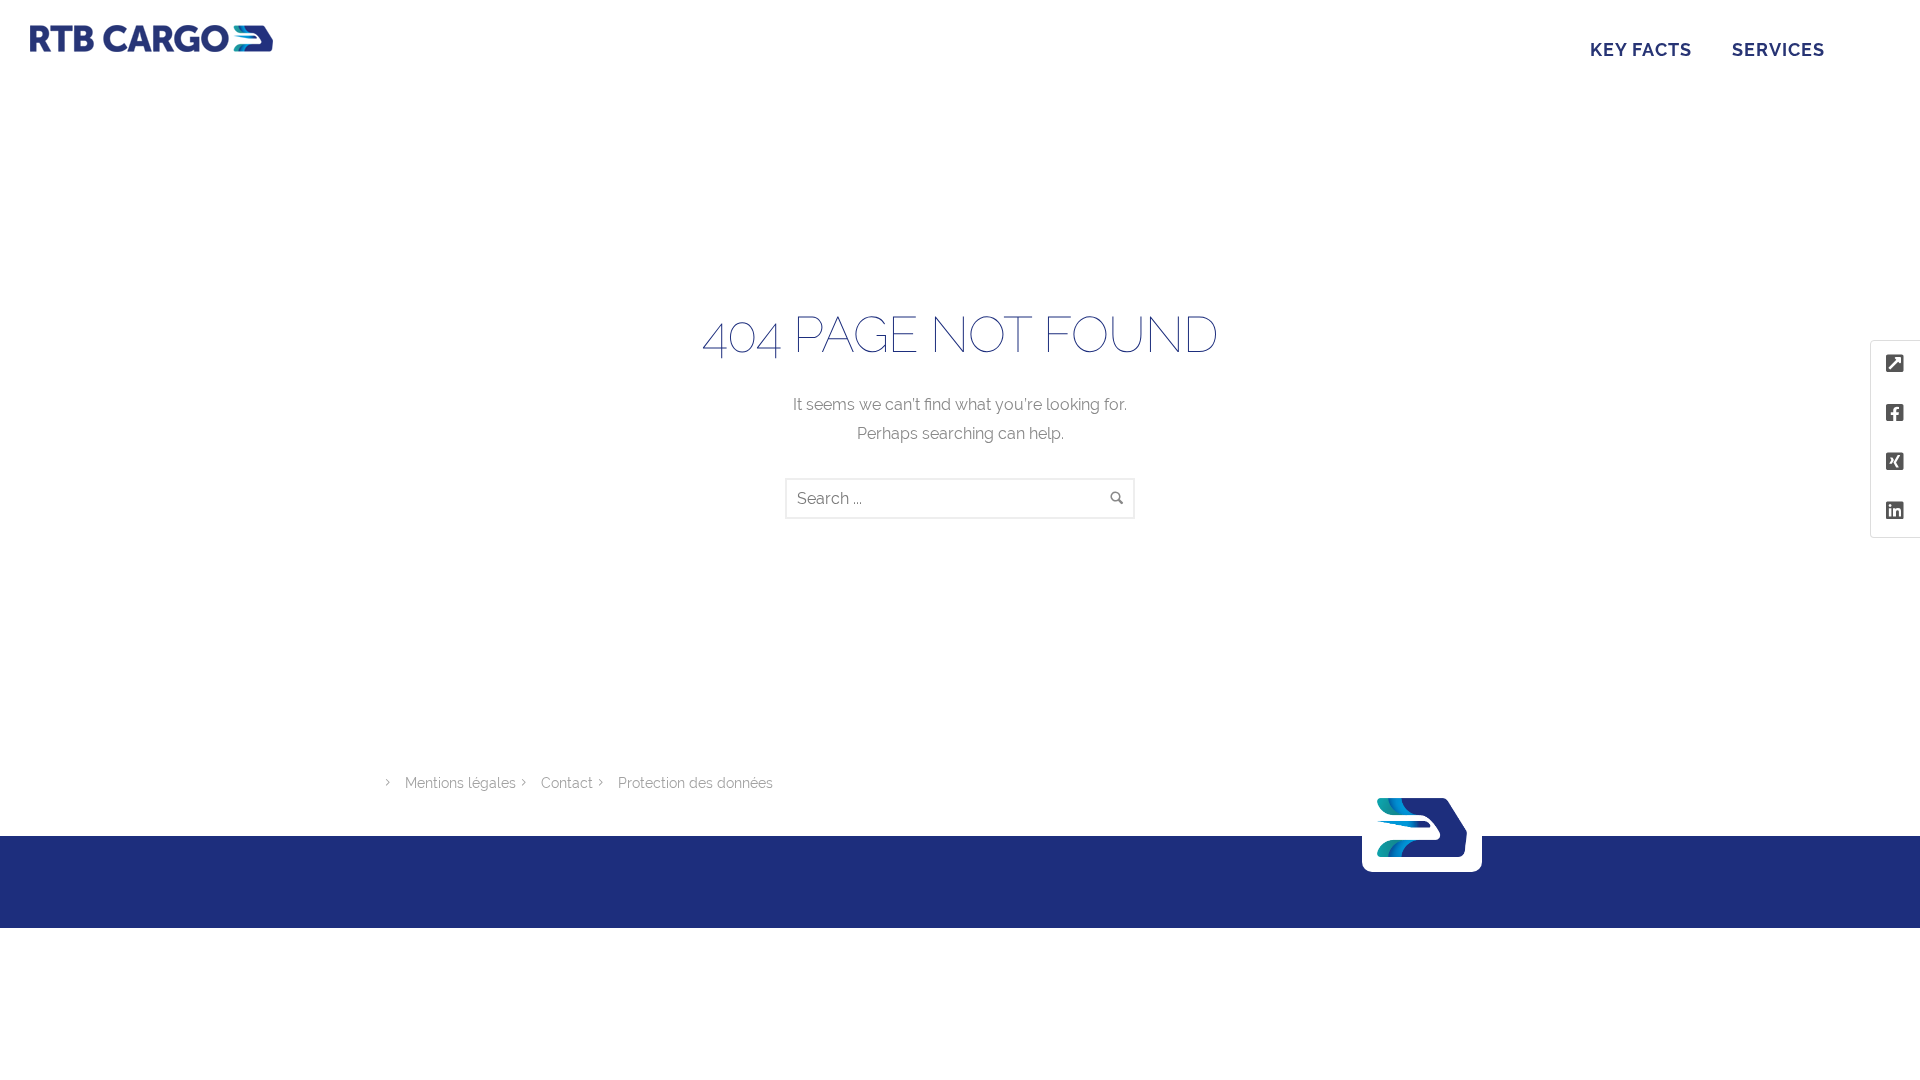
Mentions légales (460, 783)
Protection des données (695, 783)
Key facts (1641, 49)
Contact (567, 783)
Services (1778, 49)
